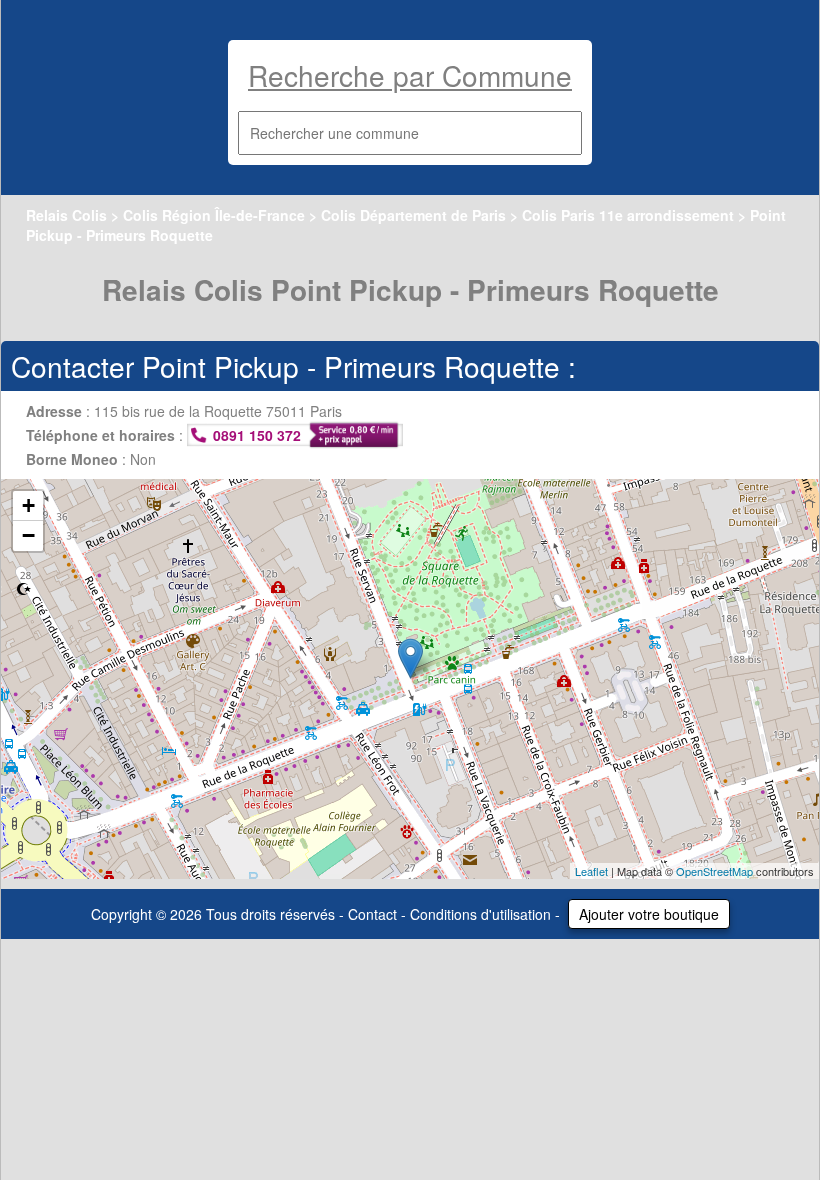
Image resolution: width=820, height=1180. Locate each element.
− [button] (28, 535)
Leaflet (591, 871)
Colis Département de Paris (413, 215)
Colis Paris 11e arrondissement (628, 215)
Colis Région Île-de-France (214, 215)
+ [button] (28, 505)
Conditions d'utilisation (480, 914)
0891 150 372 (257, 435)
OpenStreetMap (714, 871)
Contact (372, 914)
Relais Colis (66, 215)
